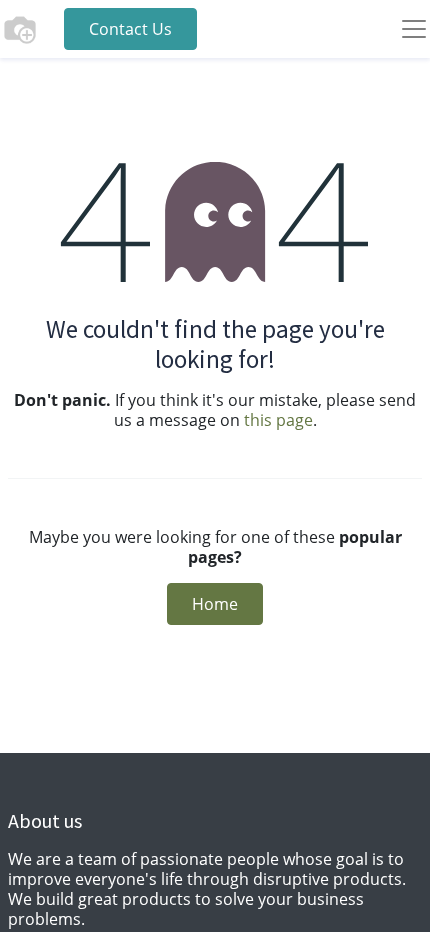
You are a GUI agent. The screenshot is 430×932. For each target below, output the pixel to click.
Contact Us (130, 29)
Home (215, 604)
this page (278, 420)
